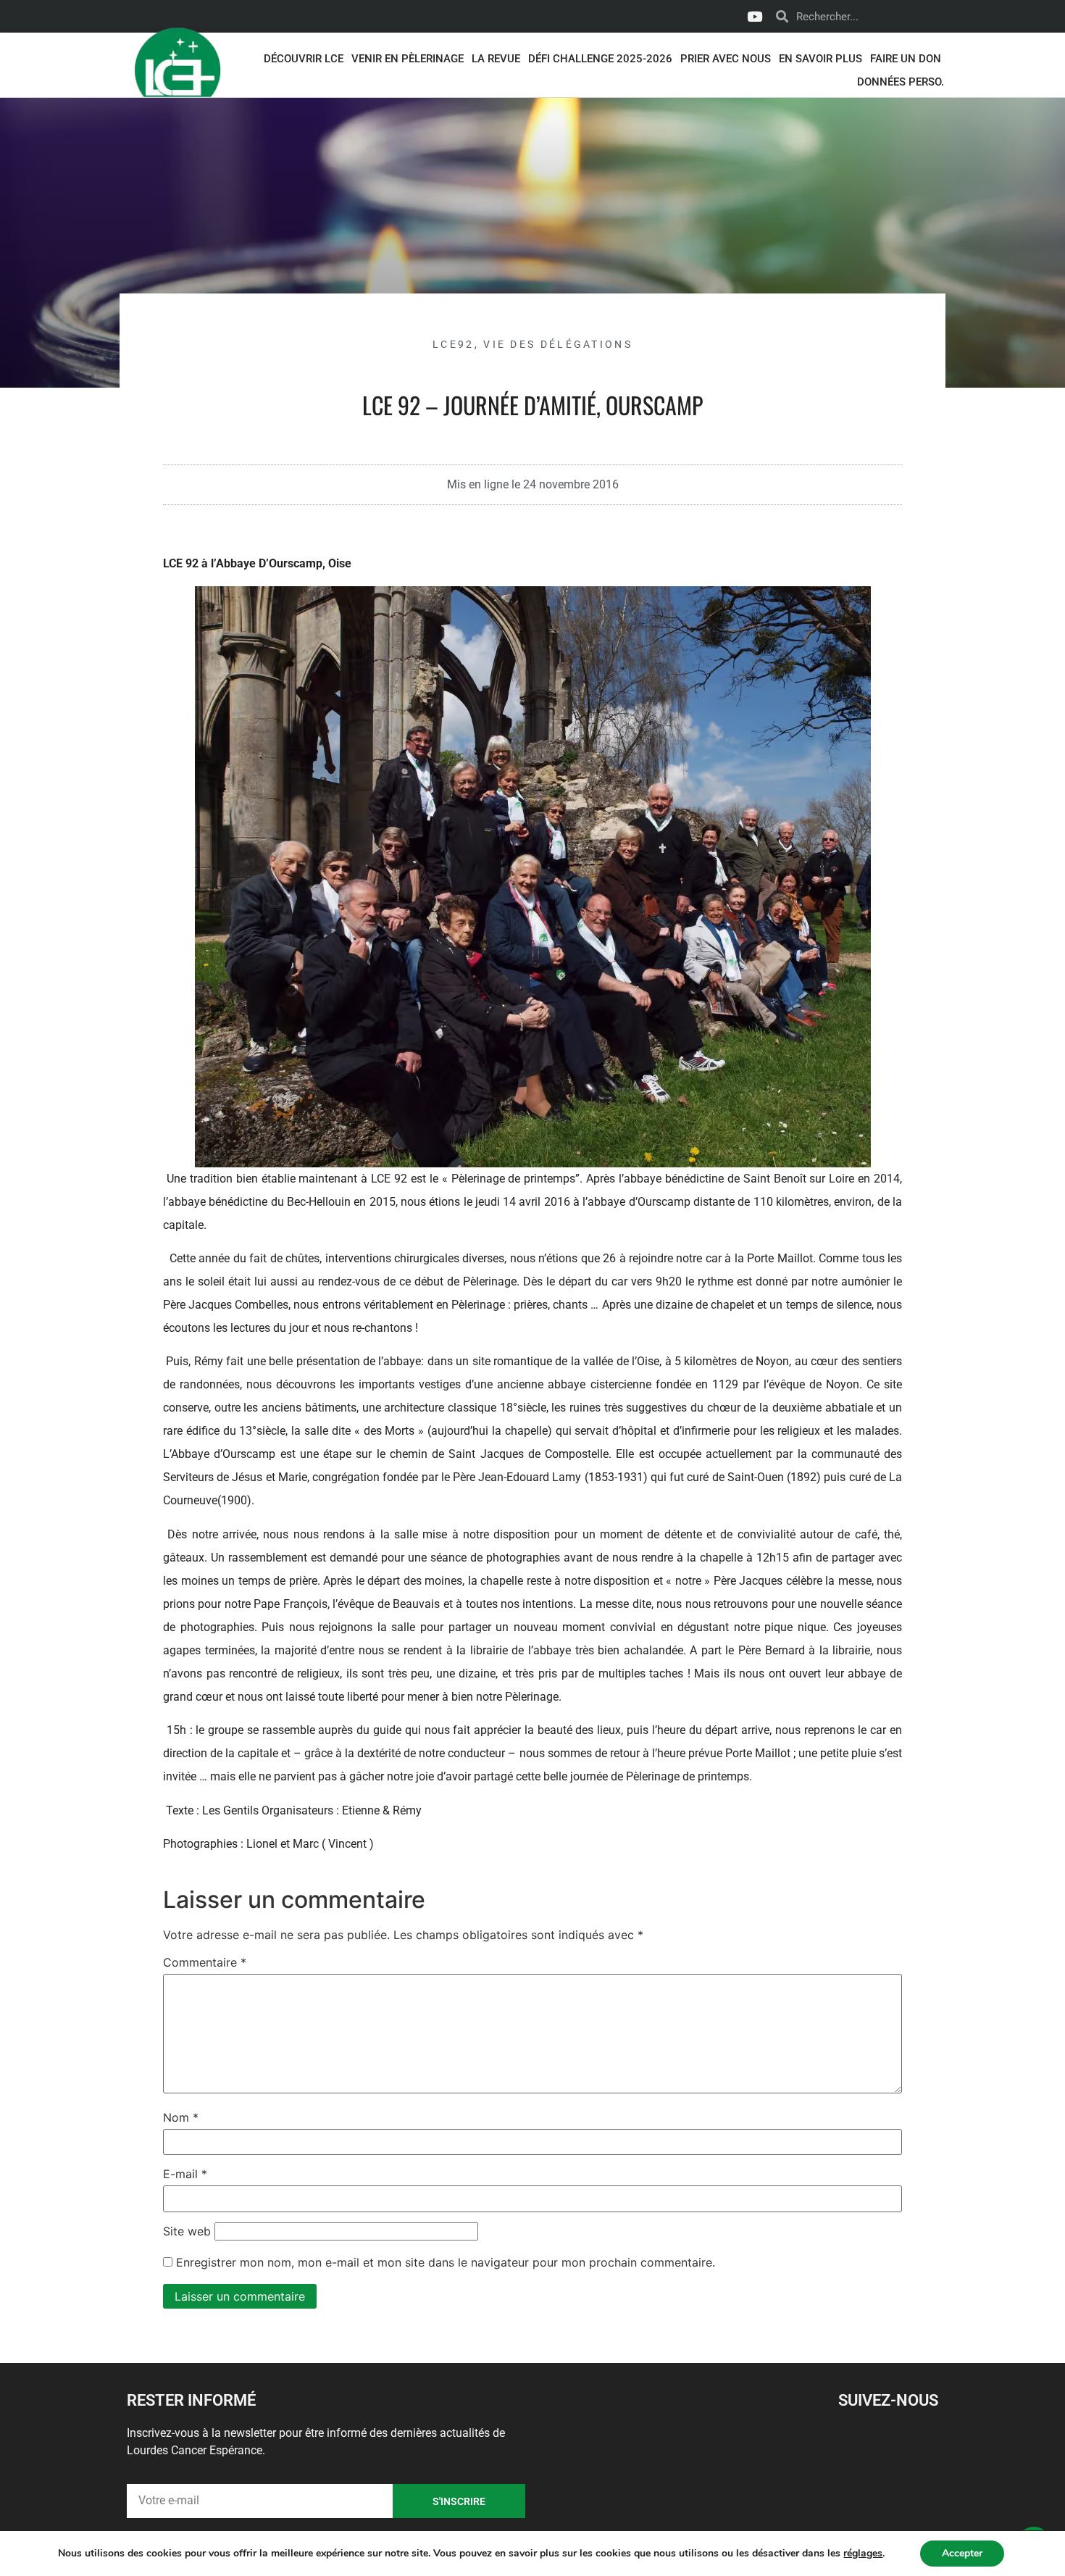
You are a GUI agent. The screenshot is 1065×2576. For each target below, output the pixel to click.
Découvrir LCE (304, 59)
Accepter (962, 2553)
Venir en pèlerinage (408, 59)
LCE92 (454, 344)
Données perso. (901, 82)
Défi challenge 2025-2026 (600, 59)
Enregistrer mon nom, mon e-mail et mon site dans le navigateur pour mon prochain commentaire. (446, 2262)
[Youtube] (754, 17)
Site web (187, 2231)
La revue (496, 59)
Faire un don (906, 59)
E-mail (185, 2174)
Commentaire (205, 1962)
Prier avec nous (726, 59)
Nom (181, 2117)
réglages (863, 2554)
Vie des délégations (558, 344)
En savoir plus (820, 59)
